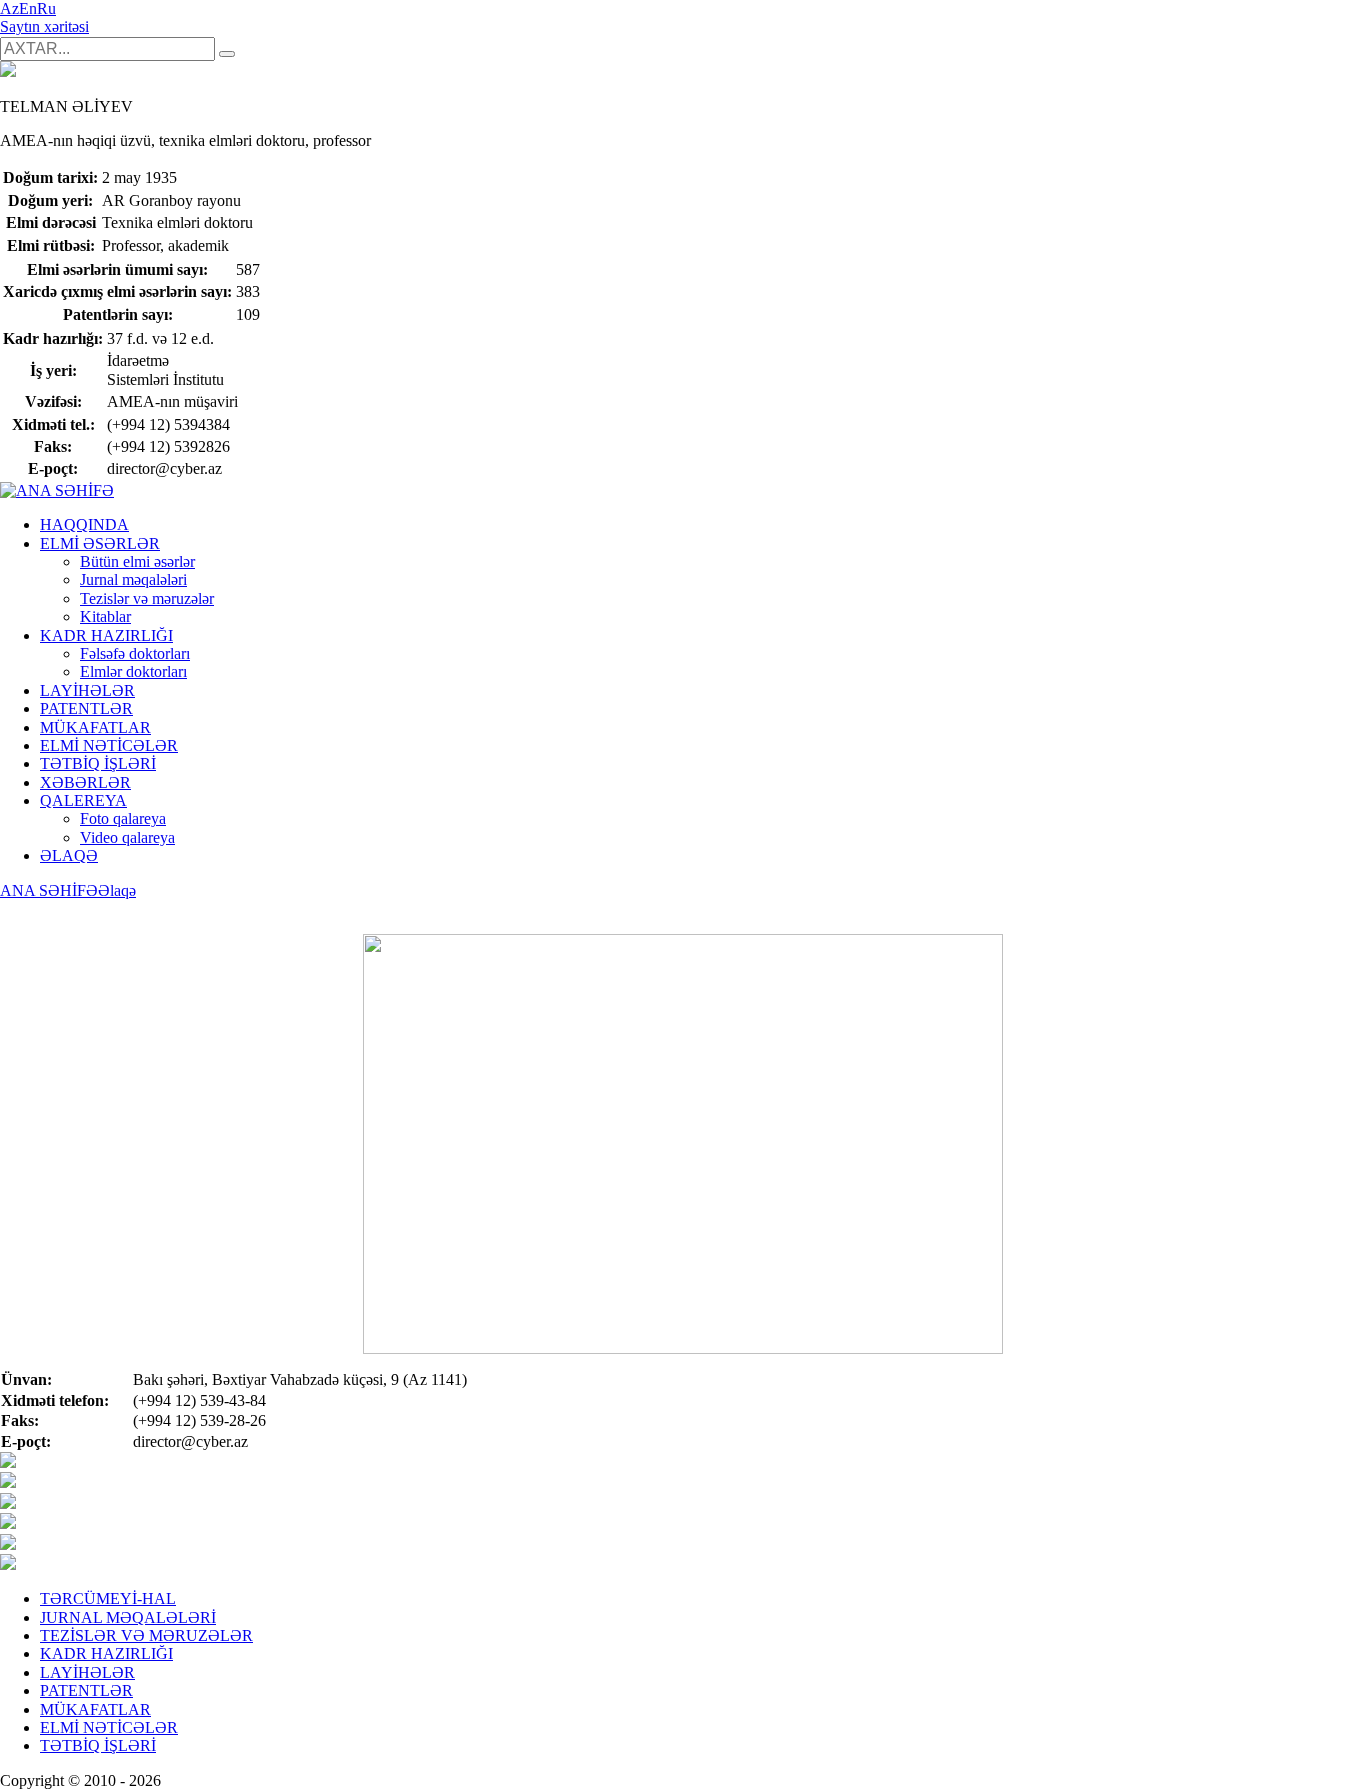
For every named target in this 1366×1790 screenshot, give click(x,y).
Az (9, 8)
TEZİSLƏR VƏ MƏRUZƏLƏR (146, 1635)
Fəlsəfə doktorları (135, 653)
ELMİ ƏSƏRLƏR (100, 543)
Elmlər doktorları (133, 671)
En (28, 8)
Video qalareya (127, 837)
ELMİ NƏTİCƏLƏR (109, 745)
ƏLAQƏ (69, 855)
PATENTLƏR (86, 708)
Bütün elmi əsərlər (137, 561)
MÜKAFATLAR (95, 727)
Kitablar (105, 616)
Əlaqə (117, 890)
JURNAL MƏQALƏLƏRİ (128, 1617)
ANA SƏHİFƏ (49, 890)
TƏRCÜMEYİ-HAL (108, 1598)
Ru (46, 8)
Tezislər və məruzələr (147, 598)
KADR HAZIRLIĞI (106, 635)
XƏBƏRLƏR (85, 782)
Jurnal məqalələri (133, 579)
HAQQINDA (84, 524)
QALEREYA (83, 800)
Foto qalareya (123, 818)
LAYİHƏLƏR (87, 690)
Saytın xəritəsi (44, 26)
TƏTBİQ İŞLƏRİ (98, 763)
